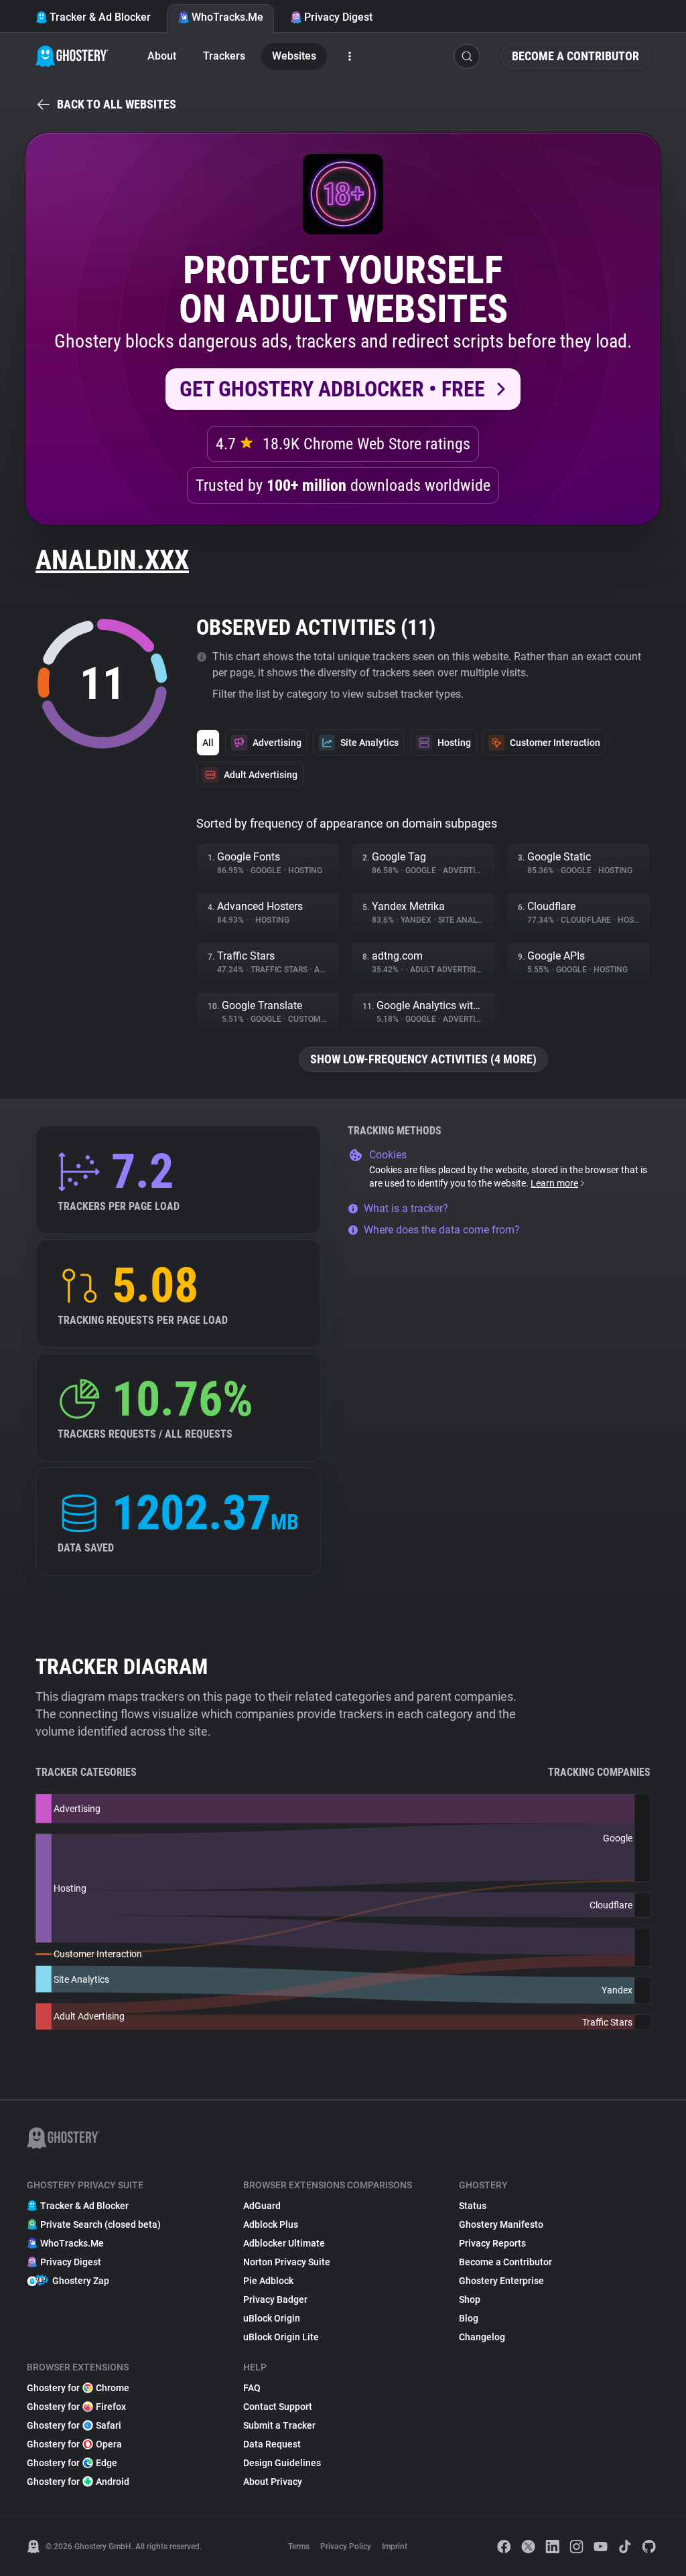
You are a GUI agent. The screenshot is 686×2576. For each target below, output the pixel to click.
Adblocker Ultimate (284, 2243)
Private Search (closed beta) (100, 2224)
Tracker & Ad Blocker (100, 17)
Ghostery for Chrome (78, 2388)
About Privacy (273, 2482)
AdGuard (262, 2206)
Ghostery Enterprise (501, 2281)
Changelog (482, 2337)
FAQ (252, 2388)
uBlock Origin (272, 2318)
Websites (294, 56)
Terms (299, 2547)
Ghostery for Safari (74, 2425)
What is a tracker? (406, 1208)
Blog (469, 2318)
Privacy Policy (346, 2547)
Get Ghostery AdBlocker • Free (332, 389)
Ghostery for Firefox (76, 2407)
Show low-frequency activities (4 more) (423, 1059)
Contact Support (278, 2407)
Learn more (554, 1183)
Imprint (395, 2547)
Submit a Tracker (279, 2425)
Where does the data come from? (442, 1230)
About (162, 56)
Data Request (272, 2444)
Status (473, 2206)
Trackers (224, 56)
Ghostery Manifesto (501, 2224)
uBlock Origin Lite (281, 2337)
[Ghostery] (72, 56)
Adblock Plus (271, 2224)
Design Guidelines (282, 2463)
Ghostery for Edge (72, 2463)
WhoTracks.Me (227, 17)
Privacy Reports (492, 2243)
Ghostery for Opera (74, 2444)
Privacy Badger (275, 2299)
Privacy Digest (338, 17)
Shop (470, 2299)
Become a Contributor (575, 56)
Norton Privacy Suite (287, 2262)
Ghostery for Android (78, 2482)
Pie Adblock (268, 2281)
